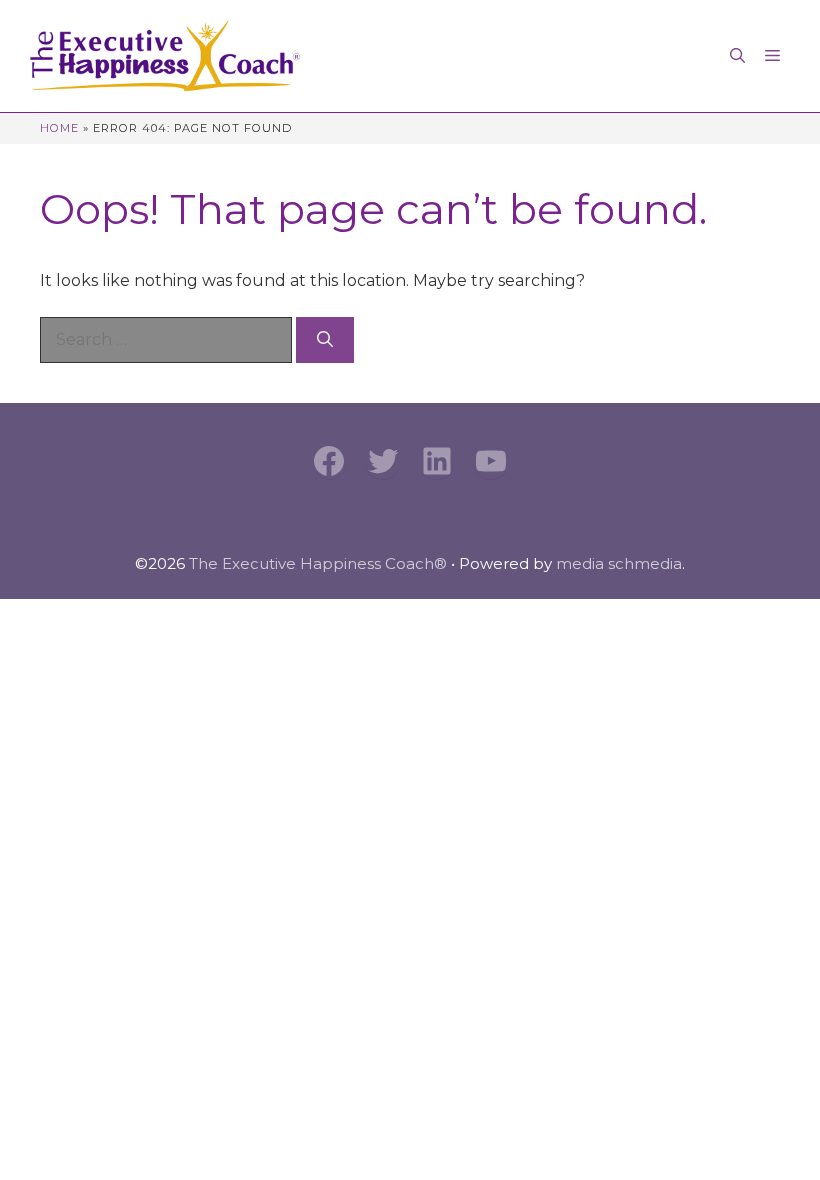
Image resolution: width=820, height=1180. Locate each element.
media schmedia (619, 563)
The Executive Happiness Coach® (318, 563)
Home (59, 128)
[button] (737, 56)
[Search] (325, 340)
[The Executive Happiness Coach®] (165, 56)
